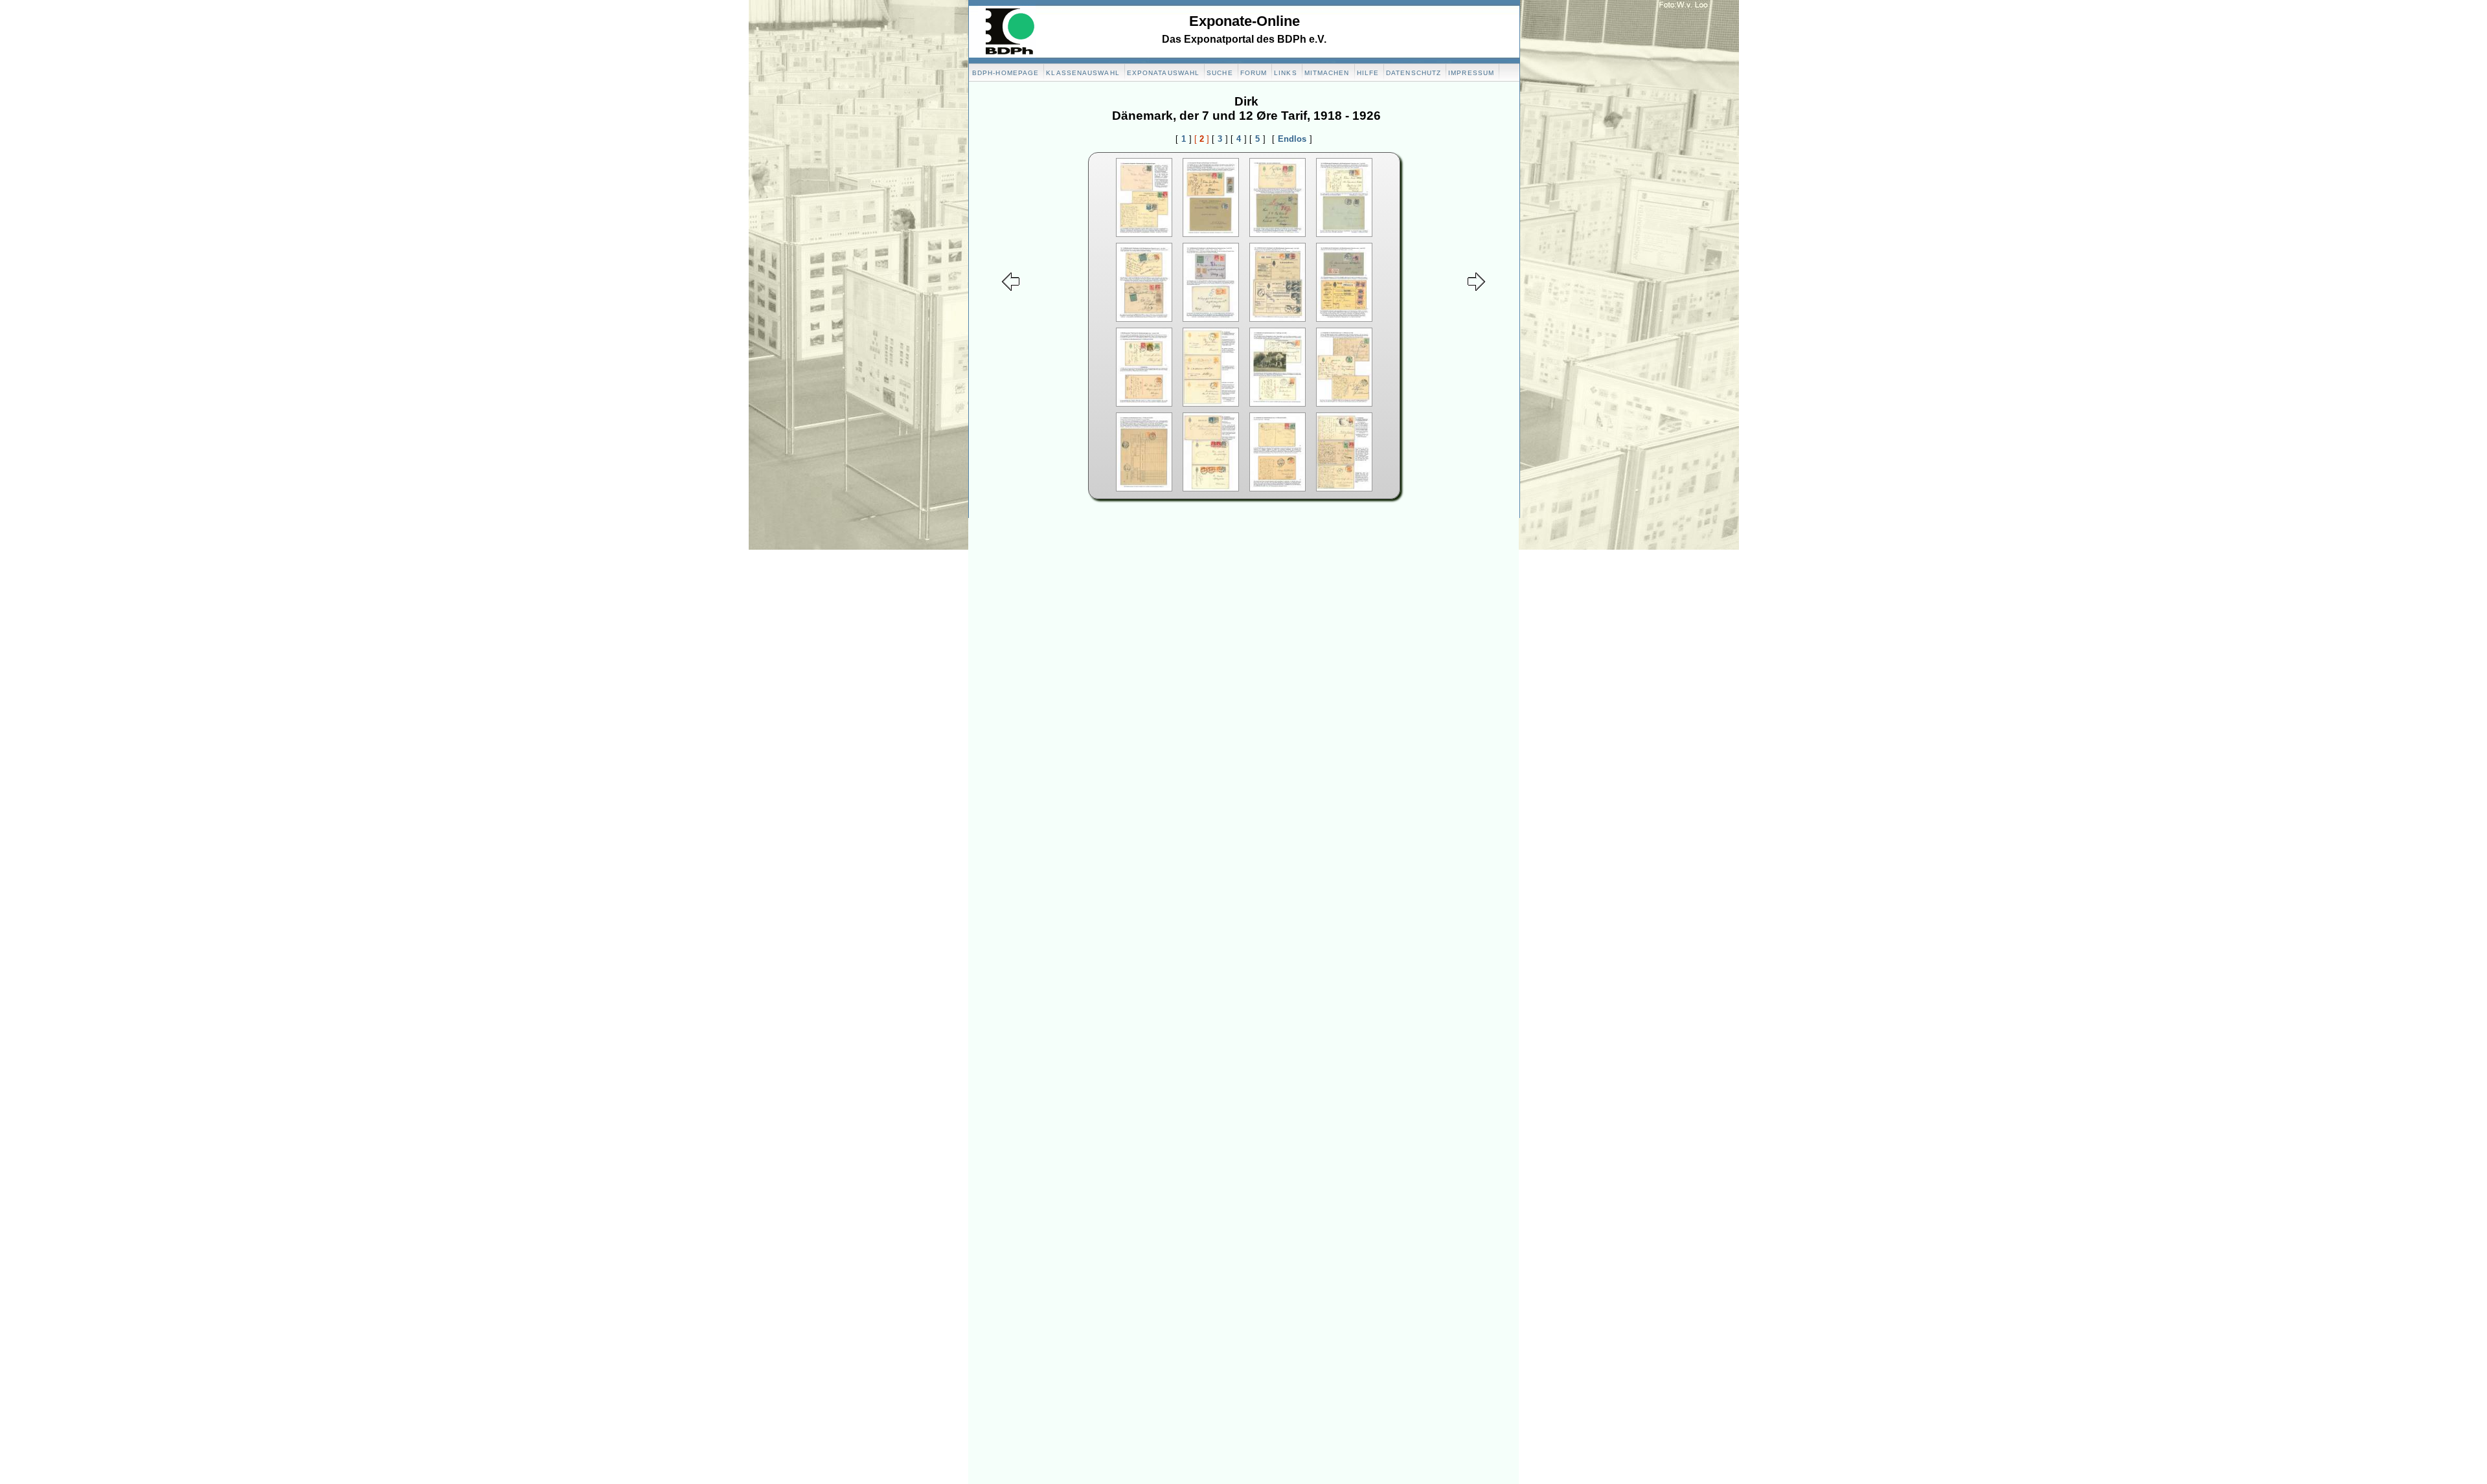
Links (1286, 73)
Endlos (1292, 139)
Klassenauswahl (1083, 73)
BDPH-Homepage (1005, 73)
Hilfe (1368, 73)
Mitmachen (1327, 73)
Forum (1254, 73)
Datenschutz (1414, 73)
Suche (1220, 73)
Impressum (1471, 73)
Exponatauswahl (1163, 73)
